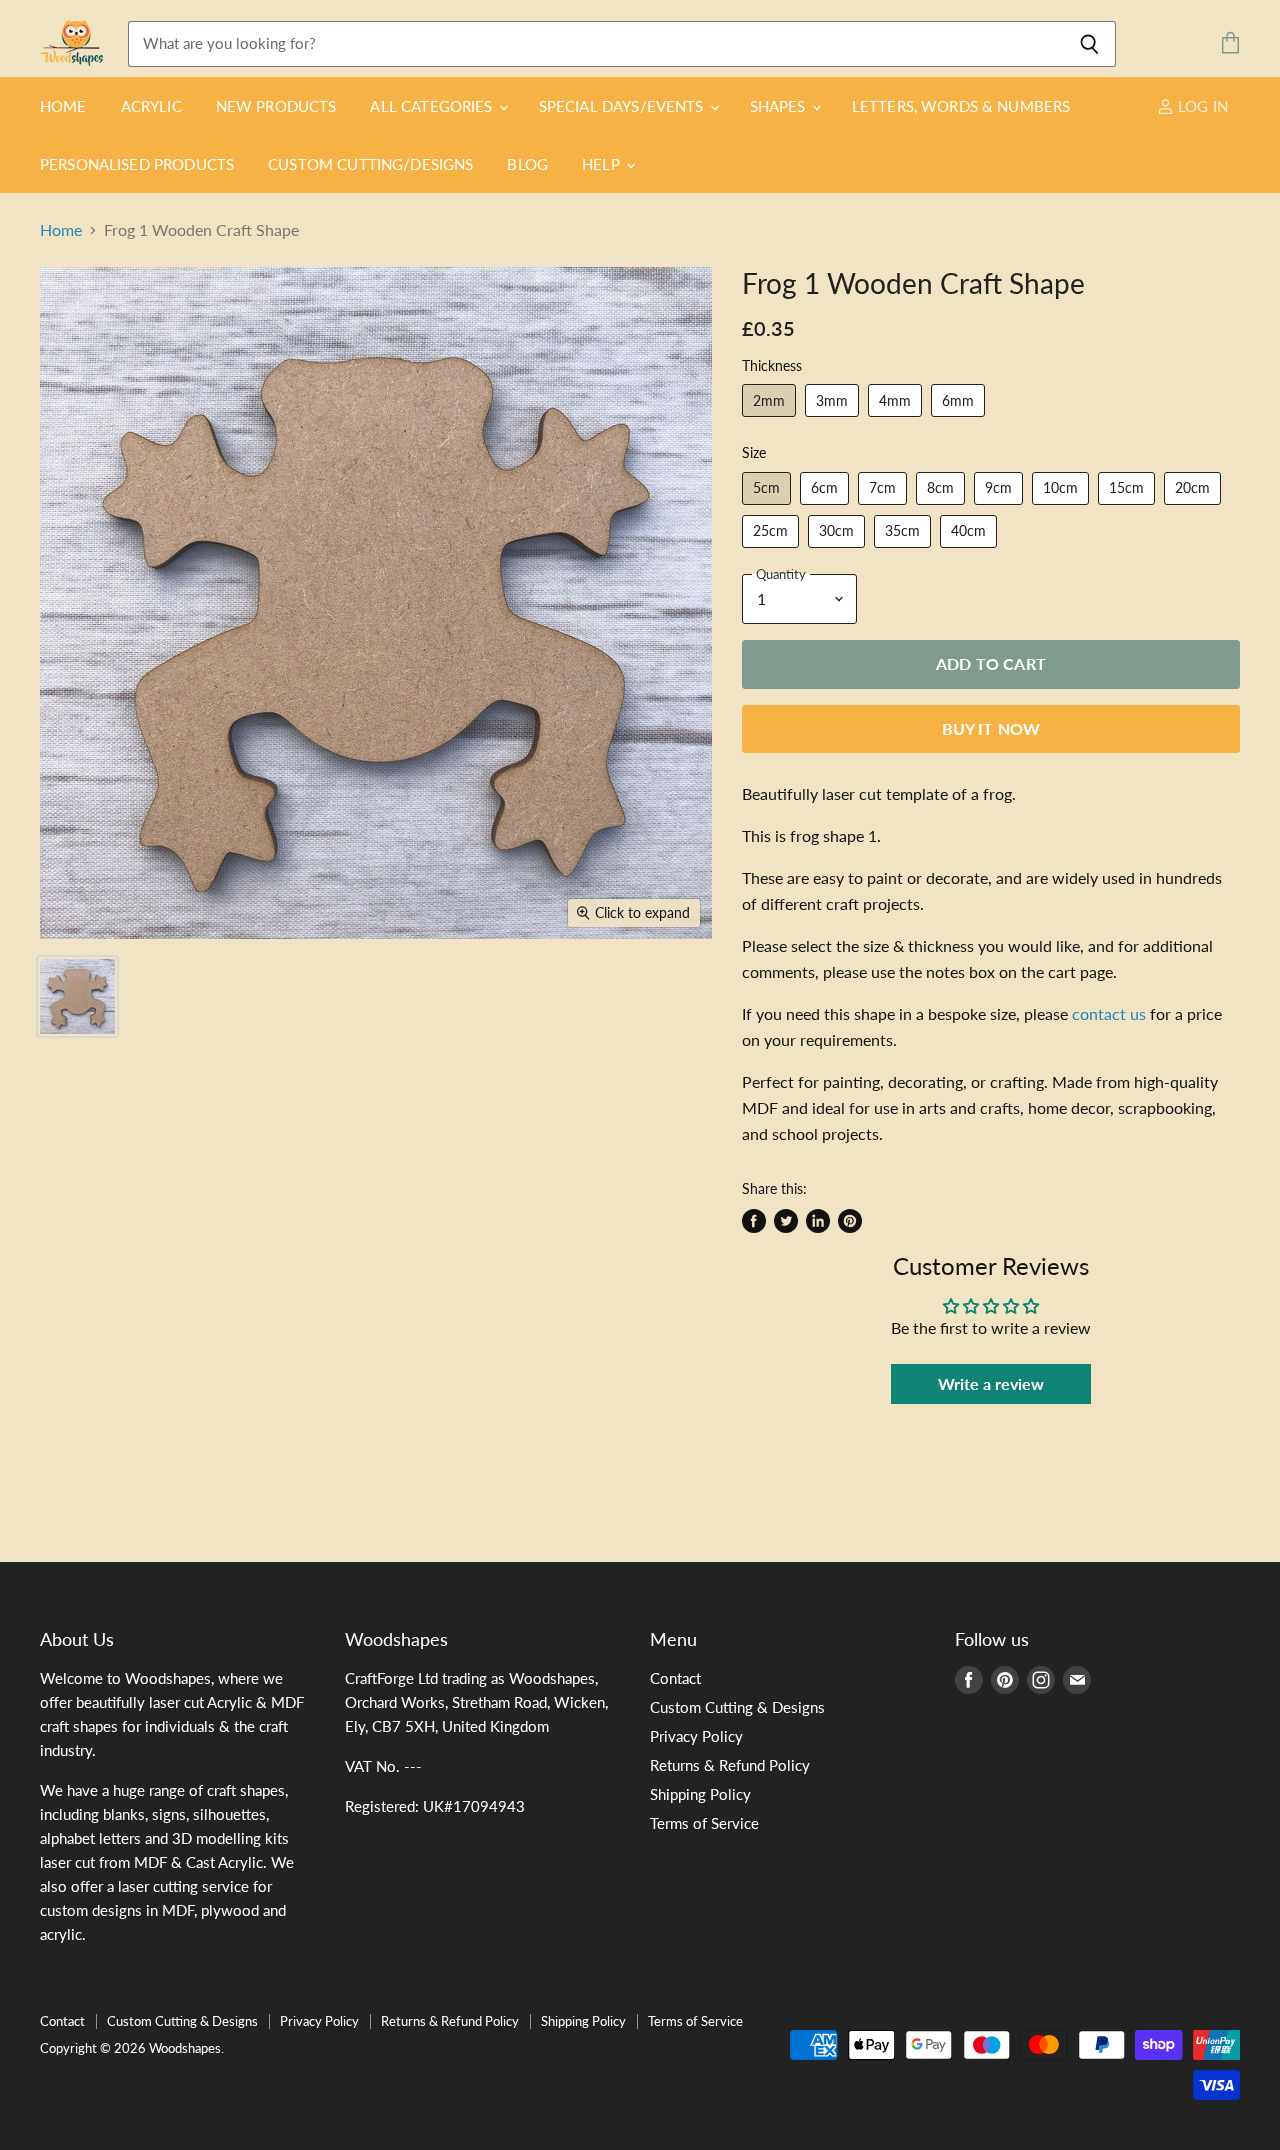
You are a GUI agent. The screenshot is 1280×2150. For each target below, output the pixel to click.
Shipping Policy (700, 1794)
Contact (675, 1678)
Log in (1201, 106)
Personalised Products (137, 164)
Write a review (991, 1383)
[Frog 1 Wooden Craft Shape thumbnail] (77, 996)
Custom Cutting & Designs (737, 1707)
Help (603, 164)
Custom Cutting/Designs (370, 164)
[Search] (1089, 44)
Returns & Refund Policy (730, 1765)
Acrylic (151, 106)
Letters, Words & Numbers (961, 106)
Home (63, 106)
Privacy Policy (696, 1736)
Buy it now (991, 728)
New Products (276, 106)
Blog (527, 164)
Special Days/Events (623, 106)
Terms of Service (704, 1823)
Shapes (780, 106)
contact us (1109, 1013)
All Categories (433, 106)
